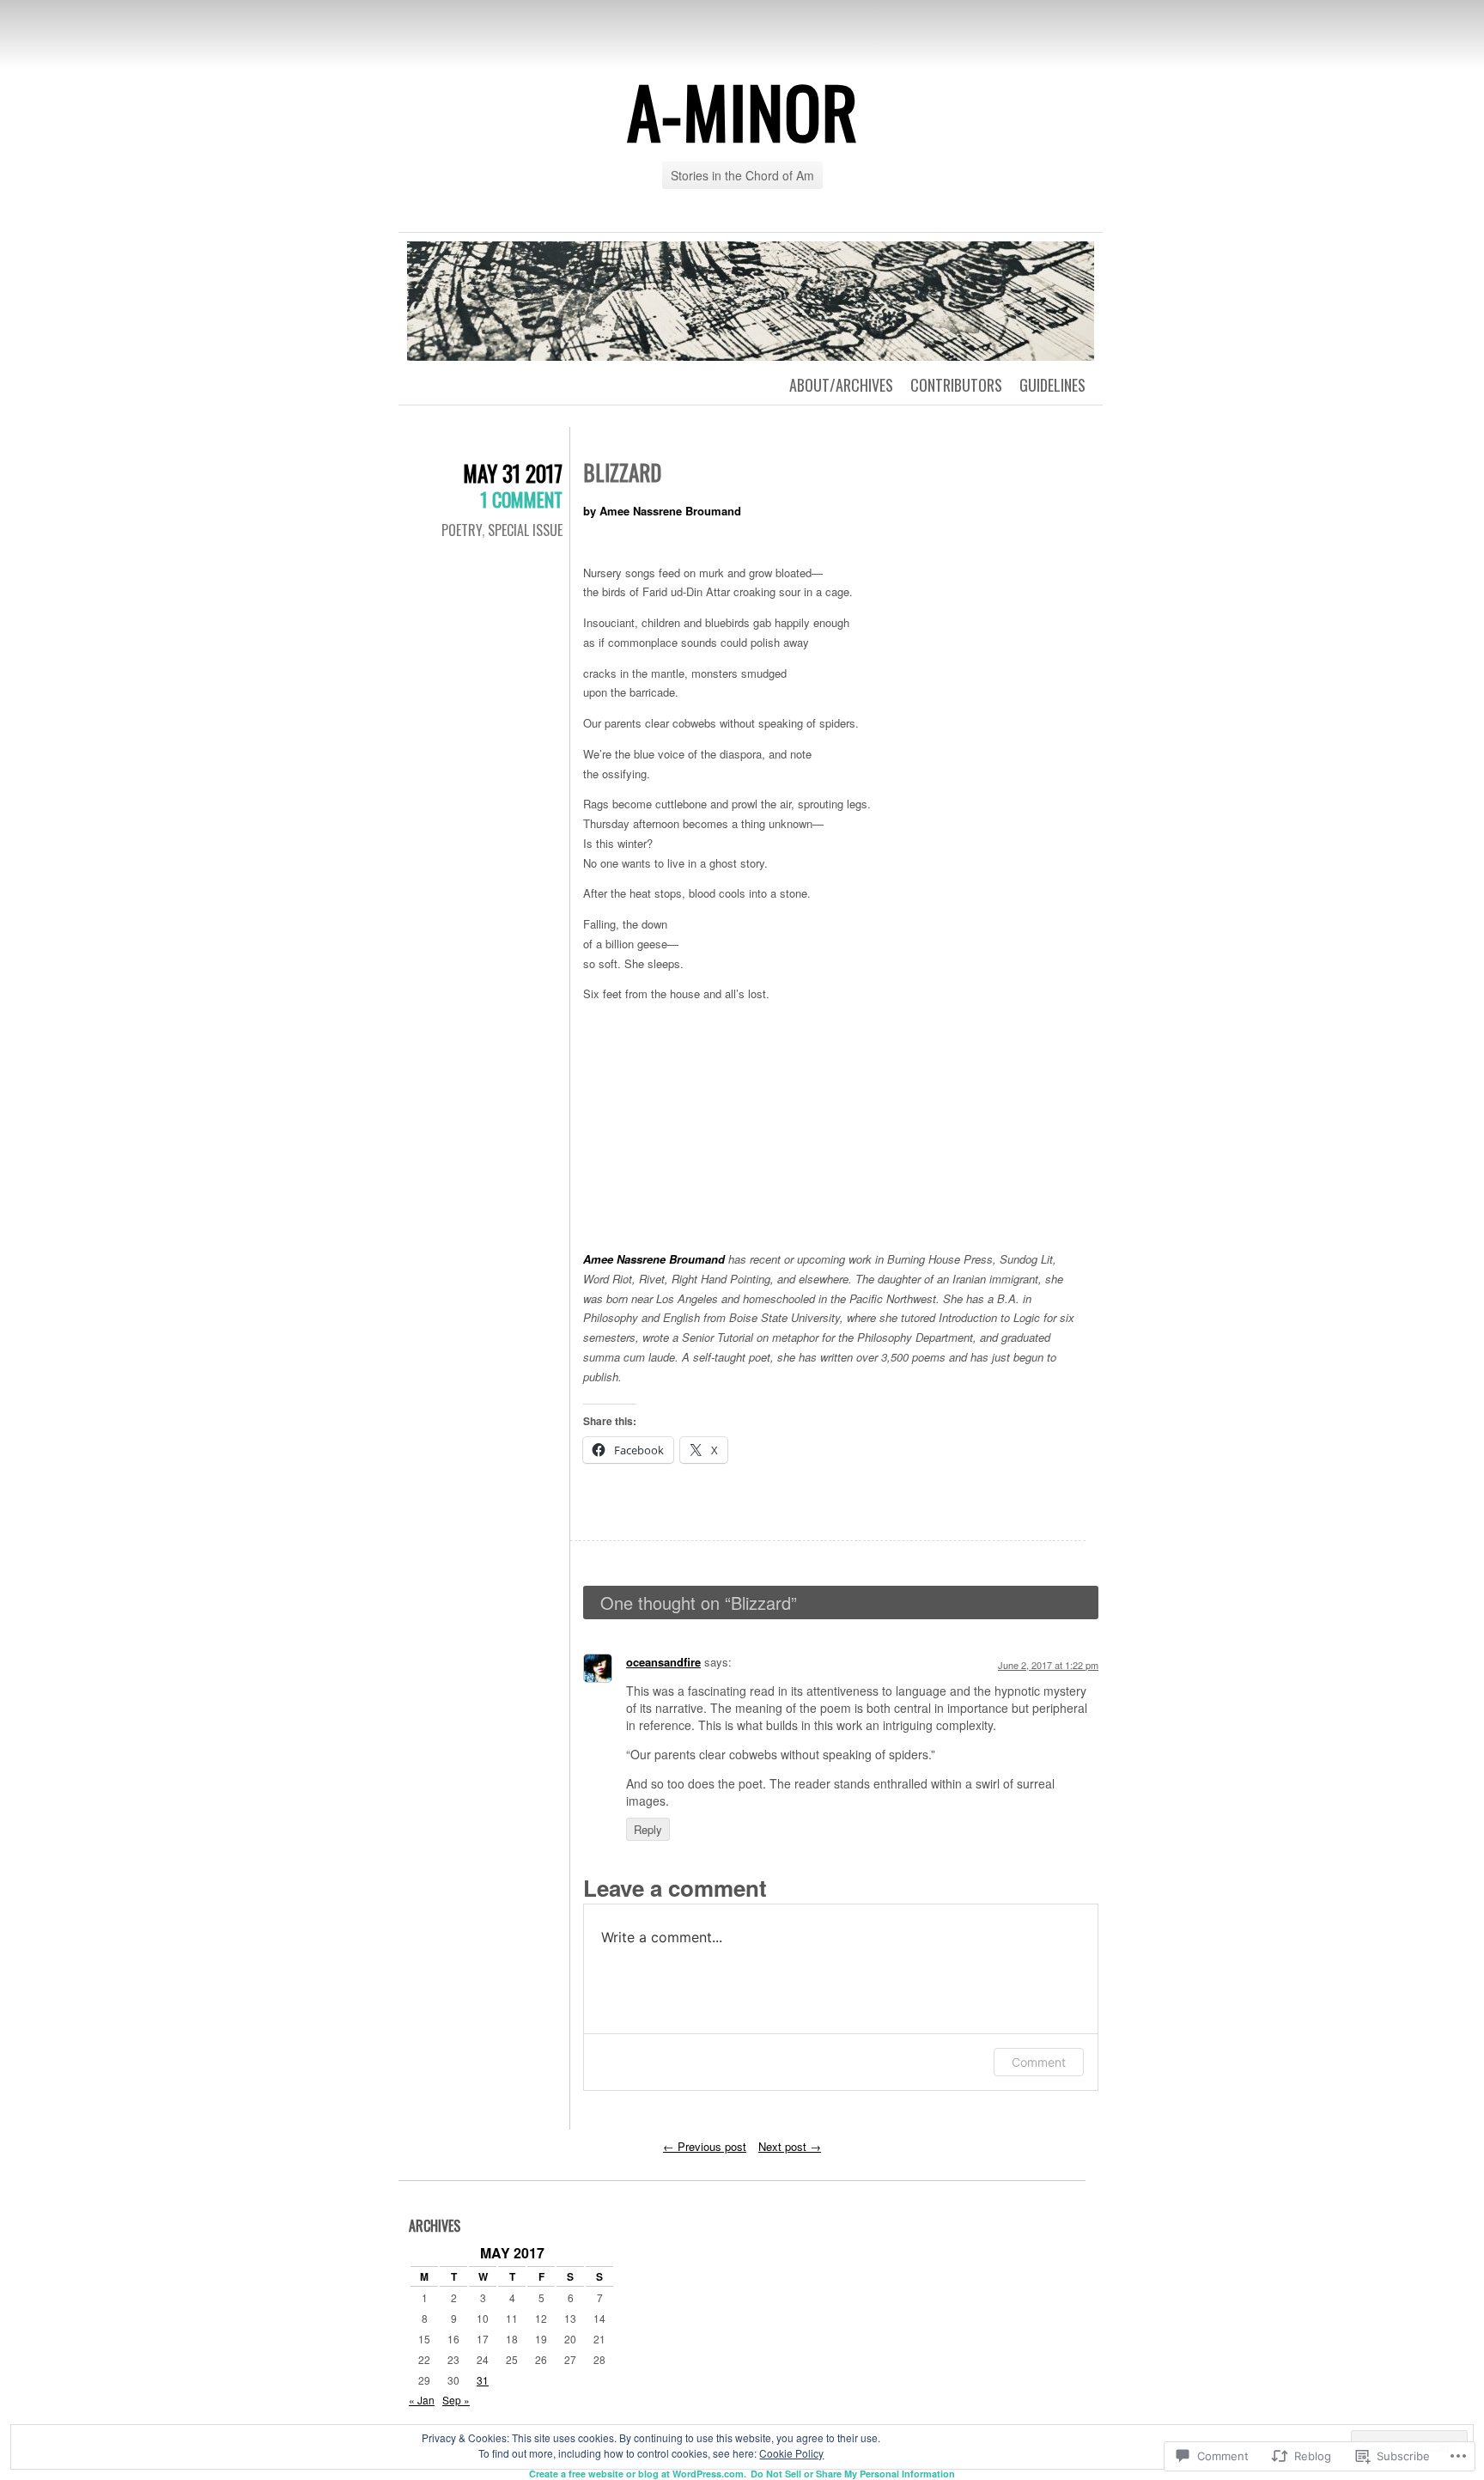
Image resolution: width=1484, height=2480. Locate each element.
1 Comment (521, 499)
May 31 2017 (513, 473)
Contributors (956, 385)
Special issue (525, 530)
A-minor (742, 111)
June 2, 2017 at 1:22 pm (1048, 1665)
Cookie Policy (791, 2453)
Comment (1039, 2062)
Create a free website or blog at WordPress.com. (638, 2474)
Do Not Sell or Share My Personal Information (853, 2474)
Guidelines (1052, 385)
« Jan (422, 2400)
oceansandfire (663, 1662)
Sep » (456, 2400)
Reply (648, 1829)
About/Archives (841, 385)
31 (483, 2380)
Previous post (705, 2146)
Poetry (462, 530)
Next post (790, 2146)
